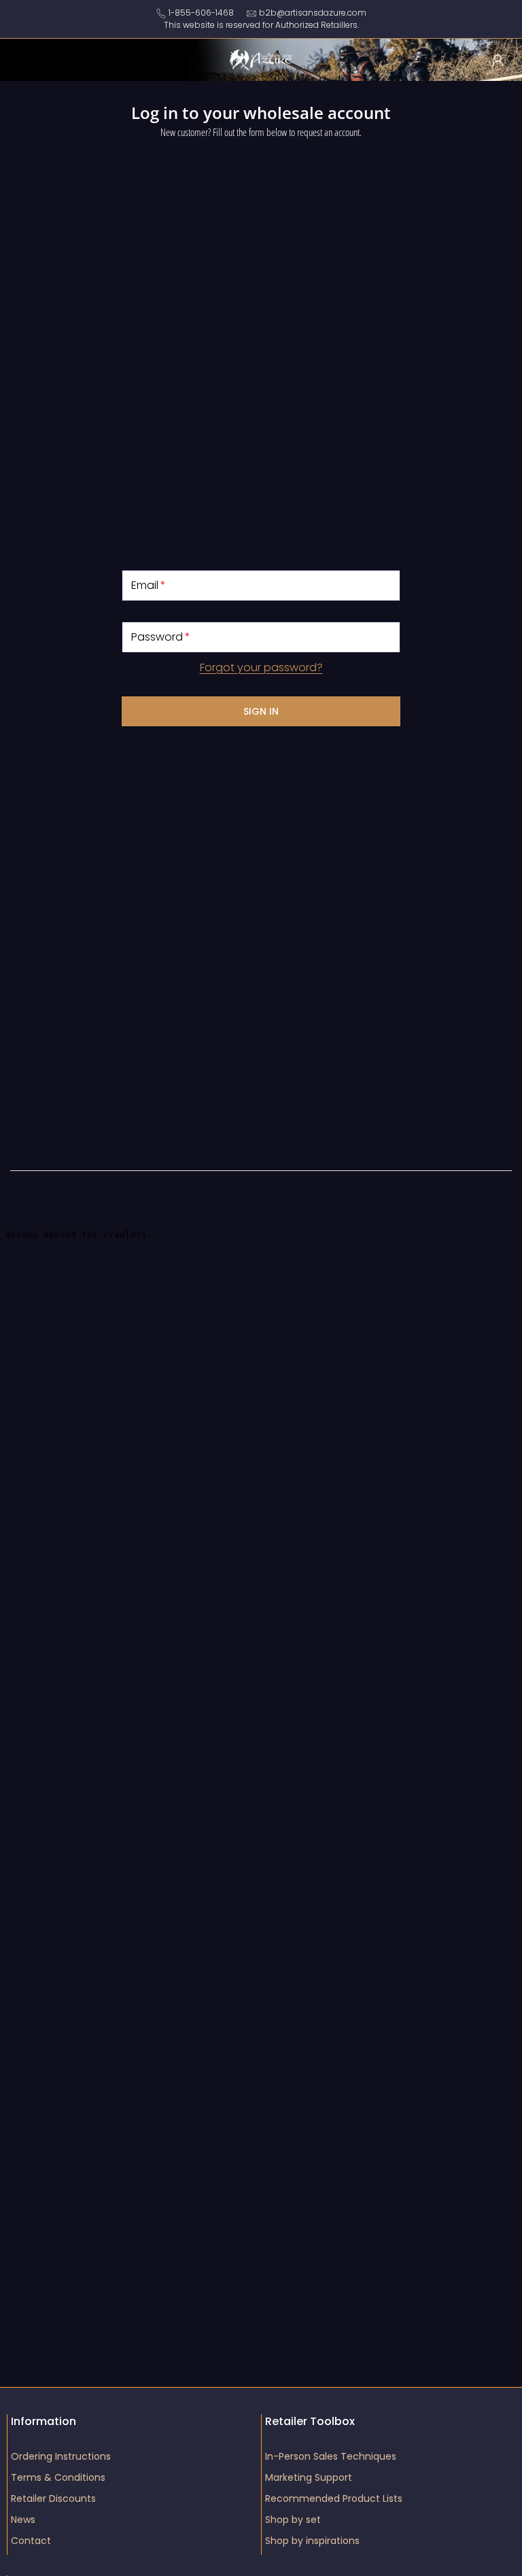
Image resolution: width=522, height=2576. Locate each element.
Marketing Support (309, 2477)
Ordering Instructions (61, 2456)
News (23, 2520)
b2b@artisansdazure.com (313, 13)
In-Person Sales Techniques (331, 2456)
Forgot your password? (261, 667)
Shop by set (293, 2520)
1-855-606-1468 (201, 13)
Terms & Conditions (58, 2477)
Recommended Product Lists (334, 2498)
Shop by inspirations (312, 2541)
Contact (31, 2541)
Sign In (261, 711)
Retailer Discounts (53, 2498)
